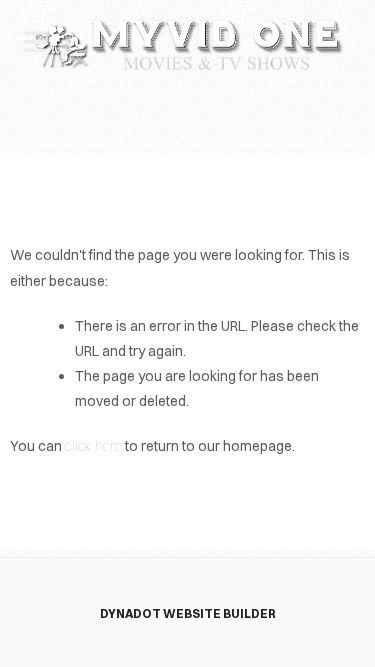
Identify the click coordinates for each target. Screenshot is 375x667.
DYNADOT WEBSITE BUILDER (188, 613)
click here (93, 446)
